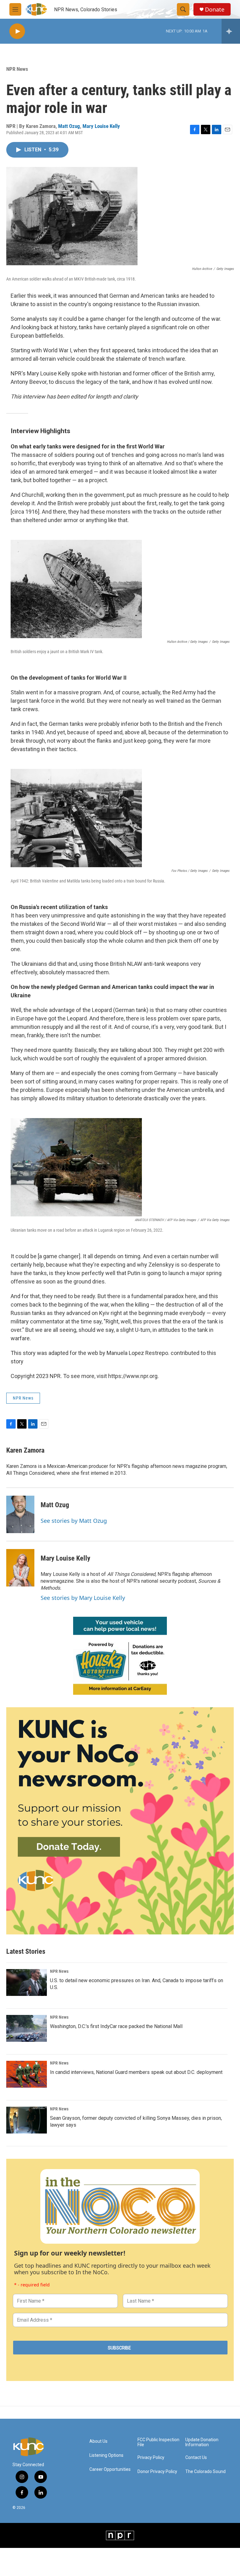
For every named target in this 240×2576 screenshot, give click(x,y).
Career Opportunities (110, 2469)
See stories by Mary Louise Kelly (83, 1598)
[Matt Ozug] (20, 1514)
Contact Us (196, 2458)
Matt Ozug (69, 126)
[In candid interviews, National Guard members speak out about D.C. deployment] (27, 2074)
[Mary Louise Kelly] (20, 1568)
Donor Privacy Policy (157, 2472)
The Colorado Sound (205, 2472)
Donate (215, 10)
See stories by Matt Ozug (74, 1521)
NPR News (17, 69)
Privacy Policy (151, 2458)
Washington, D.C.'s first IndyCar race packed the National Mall (116, 2026)
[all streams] (231, 31)
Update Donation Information (202, 2442)
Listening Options (106, 2455)
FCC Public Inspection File (158, 2442)
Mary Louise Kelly (101, 126)
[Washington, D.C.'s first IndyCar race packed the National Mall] (27, 2028)
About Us (98, 2441)
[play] (17, 31)
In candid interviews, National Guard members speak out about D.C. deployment (136, 2072)
